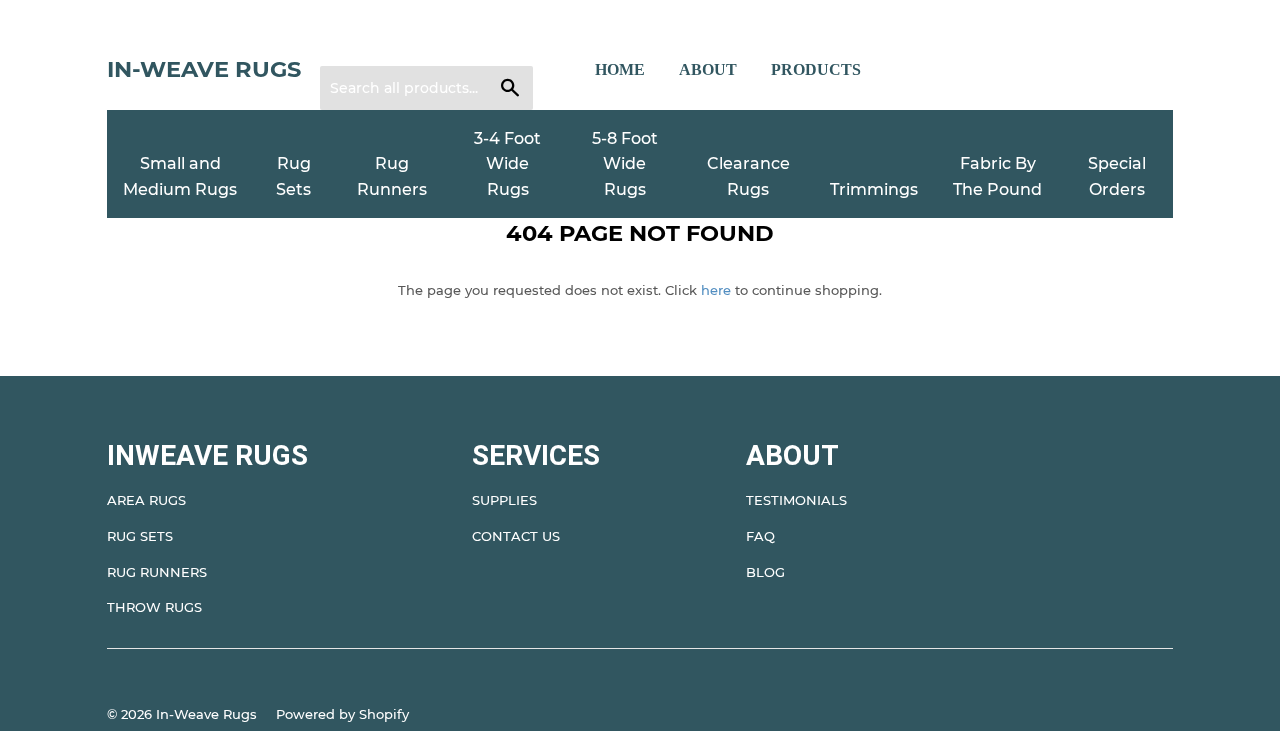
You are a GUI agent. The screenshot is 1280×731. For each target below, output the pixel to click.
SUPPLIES (504, 500)
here (716, 290)
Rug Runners (392, 176)
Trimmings (874, 189)
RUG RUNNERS (157, 572)
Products (816, 69)
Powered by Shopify (342, 714)
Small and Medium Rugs (180, 176)
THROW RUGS (154, 607)
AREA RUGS (146, 500)
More (917, 70)
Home (620, 69)
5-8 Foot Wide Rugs (625, 164)
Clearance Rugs (748, 176)
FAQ (760, 536)
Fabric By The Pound (997, 176)
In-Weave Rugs (204, 69)
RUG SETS (140, 536)
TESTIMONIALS (796, 500)
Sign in (355, 41)
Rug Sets (293, 176)
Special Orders (1117, 176)
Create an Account (458, 41)
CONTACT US (516, 536)
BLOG (765, 572)
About (708, 69)
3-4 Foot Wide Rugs (507, 164)
